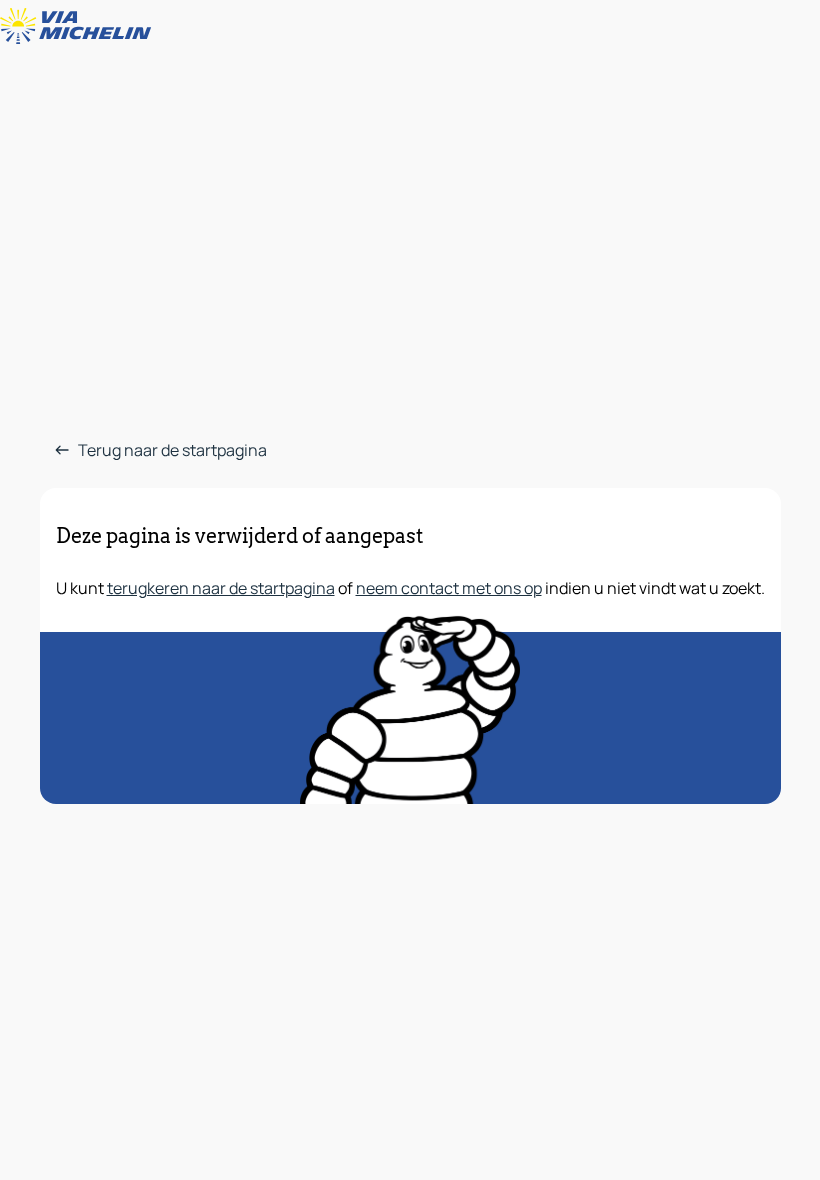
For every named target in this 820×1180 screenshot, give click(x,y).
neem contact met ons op (449, 588)
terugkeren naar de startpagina (221, 588)
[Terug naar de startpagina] (80, 26)
